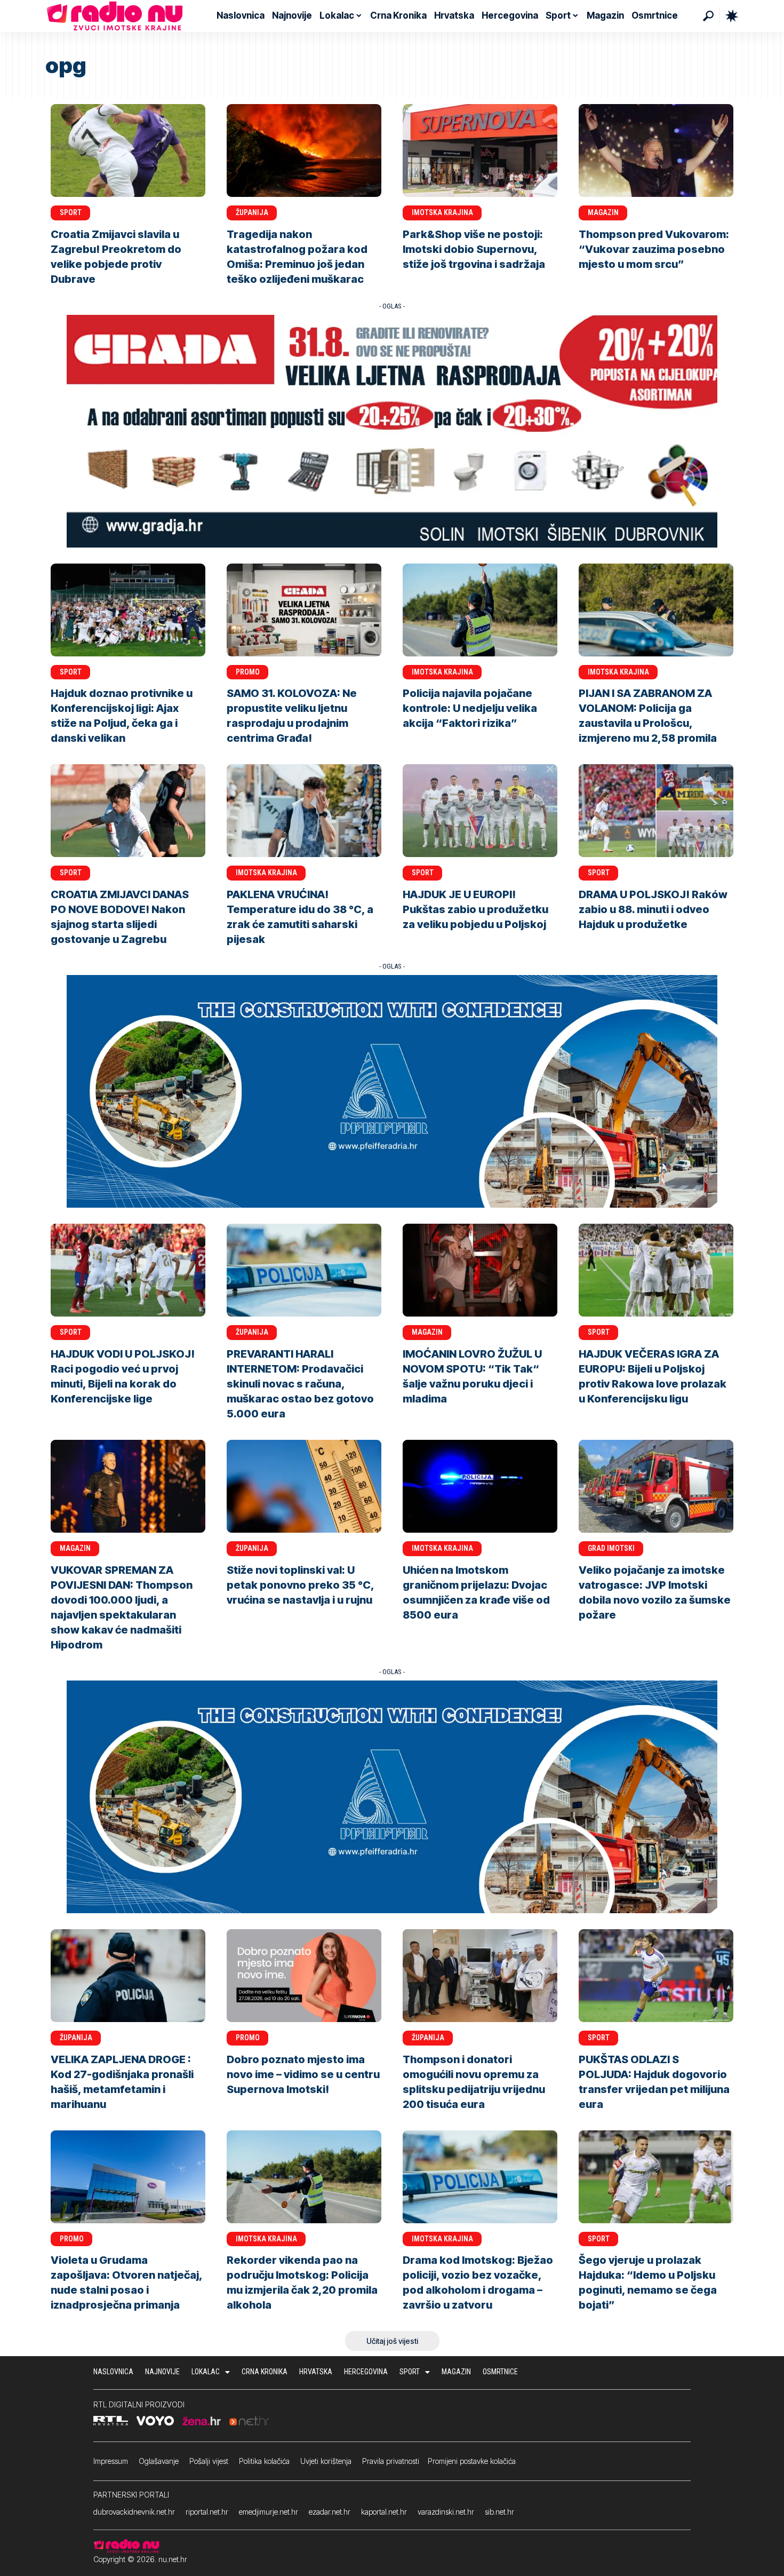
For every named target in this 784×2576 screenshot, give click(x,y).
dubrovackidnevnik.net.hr (134, 2512)
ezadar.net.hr (330, 2512)
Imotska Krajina (442, 212)
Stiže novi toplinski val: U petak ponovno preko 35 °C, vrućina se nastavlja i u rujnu (301, 1585)
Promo (248, 672)
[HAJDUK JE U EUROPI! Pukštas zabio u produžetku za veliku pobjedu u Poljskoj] (480, 811)
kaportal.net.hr (384, 2512)
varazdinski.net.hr (446, 2512)
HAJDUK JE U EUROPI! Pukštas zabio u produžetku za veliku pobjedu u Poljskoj (475, 909)
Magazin (603, 212)
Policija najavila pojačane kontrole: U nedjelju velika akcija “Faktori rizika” (470, 708)
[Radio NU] (115, 16)
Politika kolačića (264, 2461)
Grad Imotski (611, 1548)
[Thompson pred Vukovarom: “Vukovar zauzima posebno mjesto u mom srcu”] (656, 150)
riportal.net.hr (207, 2512)
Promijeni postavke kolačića (472, 2461)
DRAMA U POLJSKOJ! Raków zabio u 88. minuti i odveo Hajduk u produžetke (653, 909)
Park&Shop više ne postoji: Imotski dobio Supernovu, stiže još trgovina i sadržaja (474, 249)
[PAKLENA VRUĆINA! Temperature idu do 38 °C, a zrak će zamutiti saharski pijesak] (304, 811)
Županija (252, 212)
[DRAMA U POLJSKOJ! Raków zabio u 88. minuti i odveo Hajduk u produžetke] (656, 811)
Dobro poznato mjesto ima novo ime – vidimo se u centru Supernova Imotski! (303, 2074)
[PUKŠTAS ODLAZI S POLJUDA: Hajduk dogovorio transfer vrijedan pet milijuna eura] (656, 1976)
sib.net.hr (499, 2512)
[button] (708, 16)
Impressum (111, 2461)
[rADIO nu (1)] (392, 430)
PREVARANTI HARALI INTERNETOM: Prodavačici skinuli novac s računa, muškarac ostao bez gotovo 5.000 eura (300, 1384)
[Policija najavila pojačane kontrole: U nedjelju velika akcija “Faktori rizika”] (480, 610)
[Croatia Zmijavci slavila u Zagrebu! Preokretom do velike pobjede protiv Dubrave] (128, 150)
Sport (71, 212)
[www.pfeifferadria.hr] (392, 1091)
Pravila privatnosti (391, 2461)
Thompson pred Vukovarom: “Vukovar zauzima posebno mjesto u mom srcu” (654, 249)
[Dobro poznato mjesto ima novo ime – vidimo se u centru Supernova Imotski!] (304, 1976)
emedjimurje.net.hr (269, 2512)
